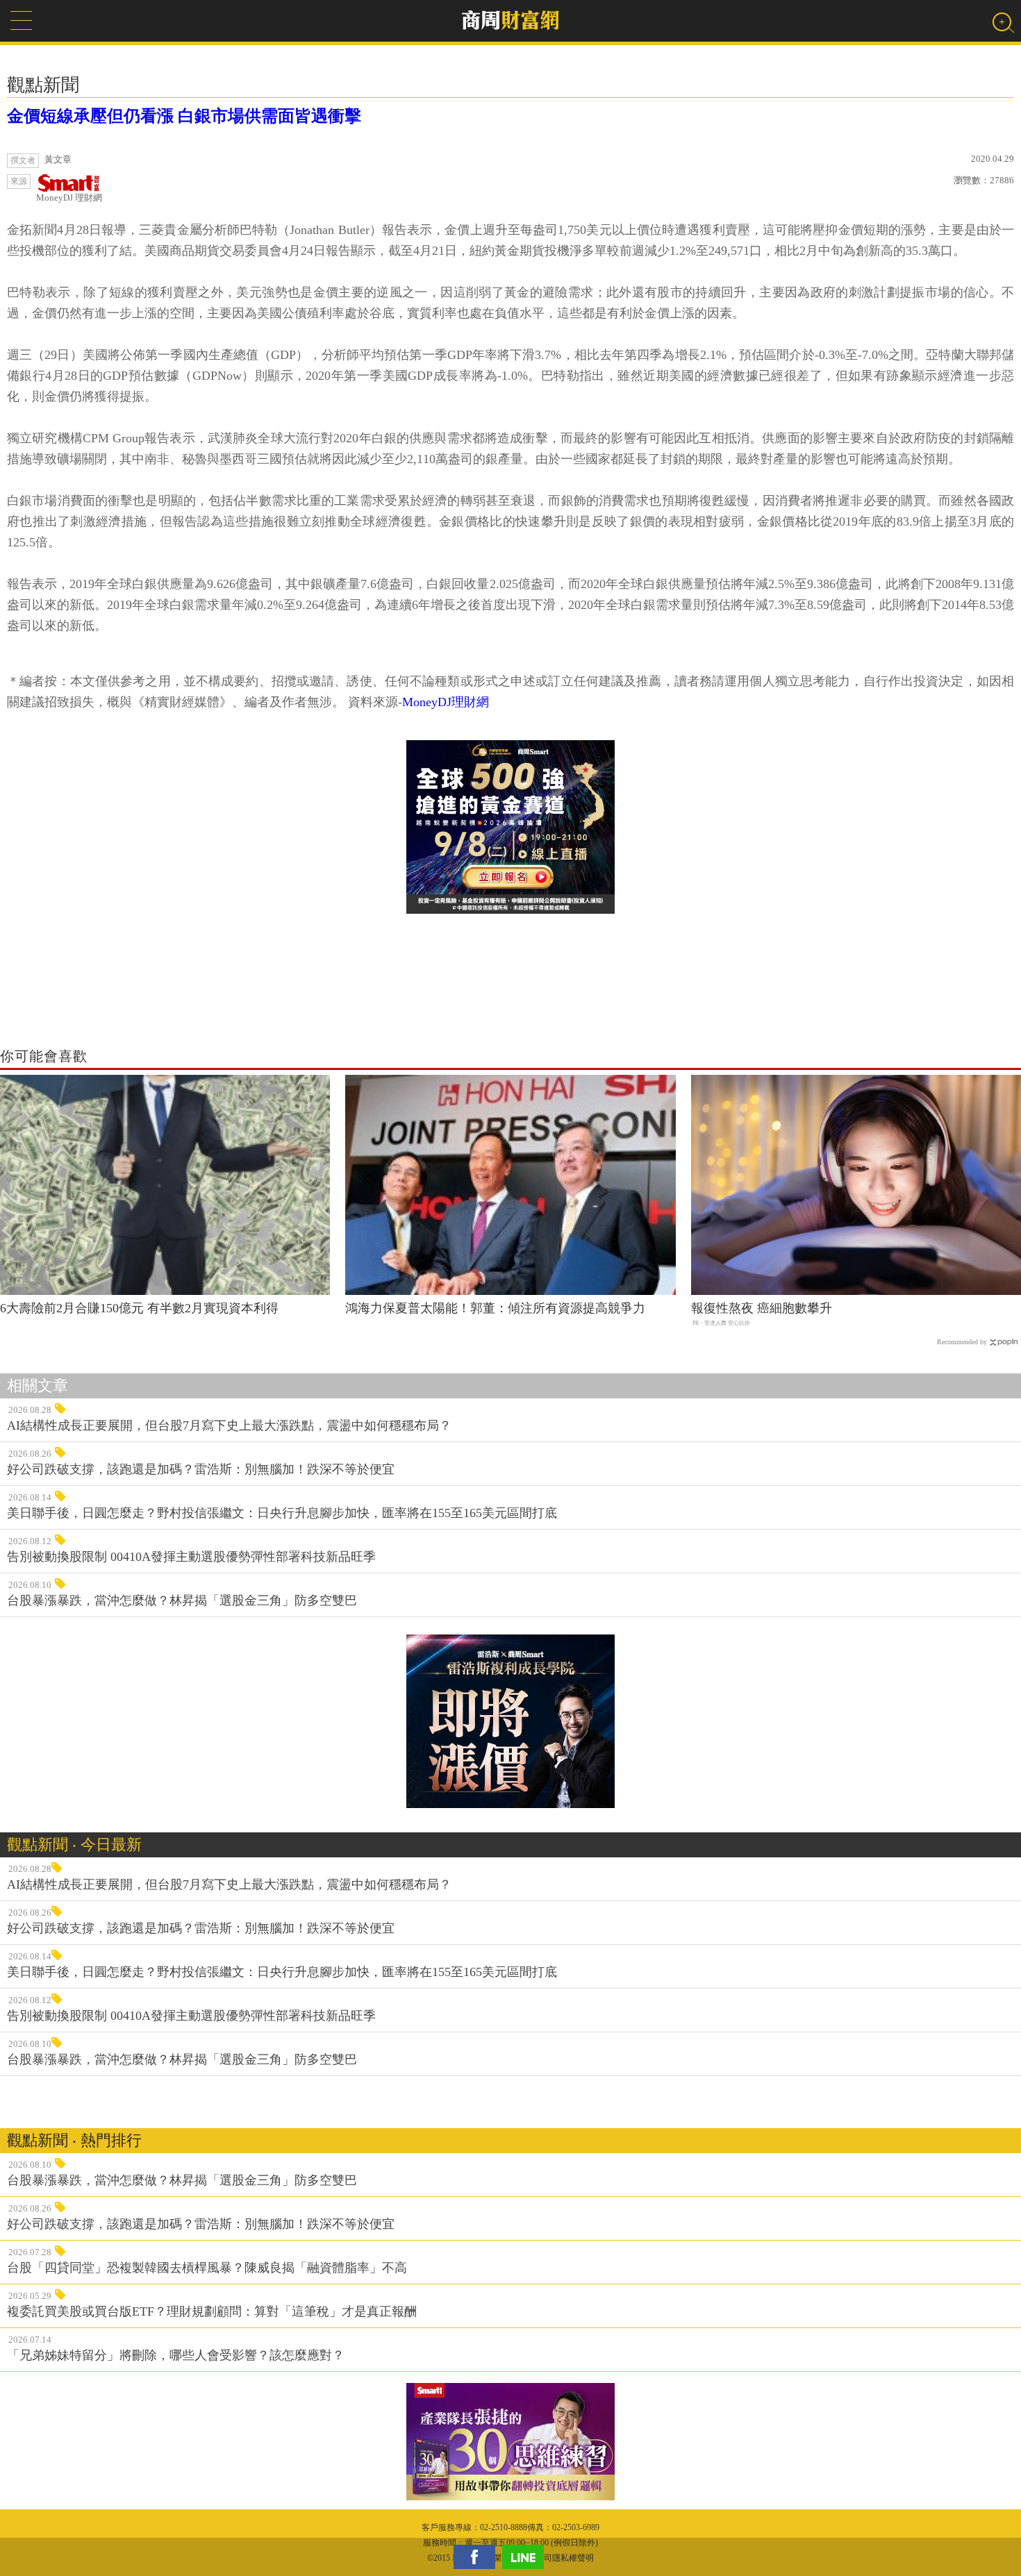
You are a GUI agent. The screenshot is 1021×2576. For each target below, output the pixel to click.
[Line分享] (526, 2557)
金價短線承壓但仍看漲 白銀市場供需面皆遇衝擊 (184, 116)
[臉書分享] (478, 2557)
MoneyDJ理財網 (446, 702)
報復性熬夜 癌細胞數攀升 (762, 1308)
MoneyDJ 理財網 (69, 198)
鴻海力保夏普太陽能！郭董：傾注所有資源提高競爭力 (495, 1308)
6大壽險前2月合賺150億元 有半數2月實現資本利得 (139, 1308)
